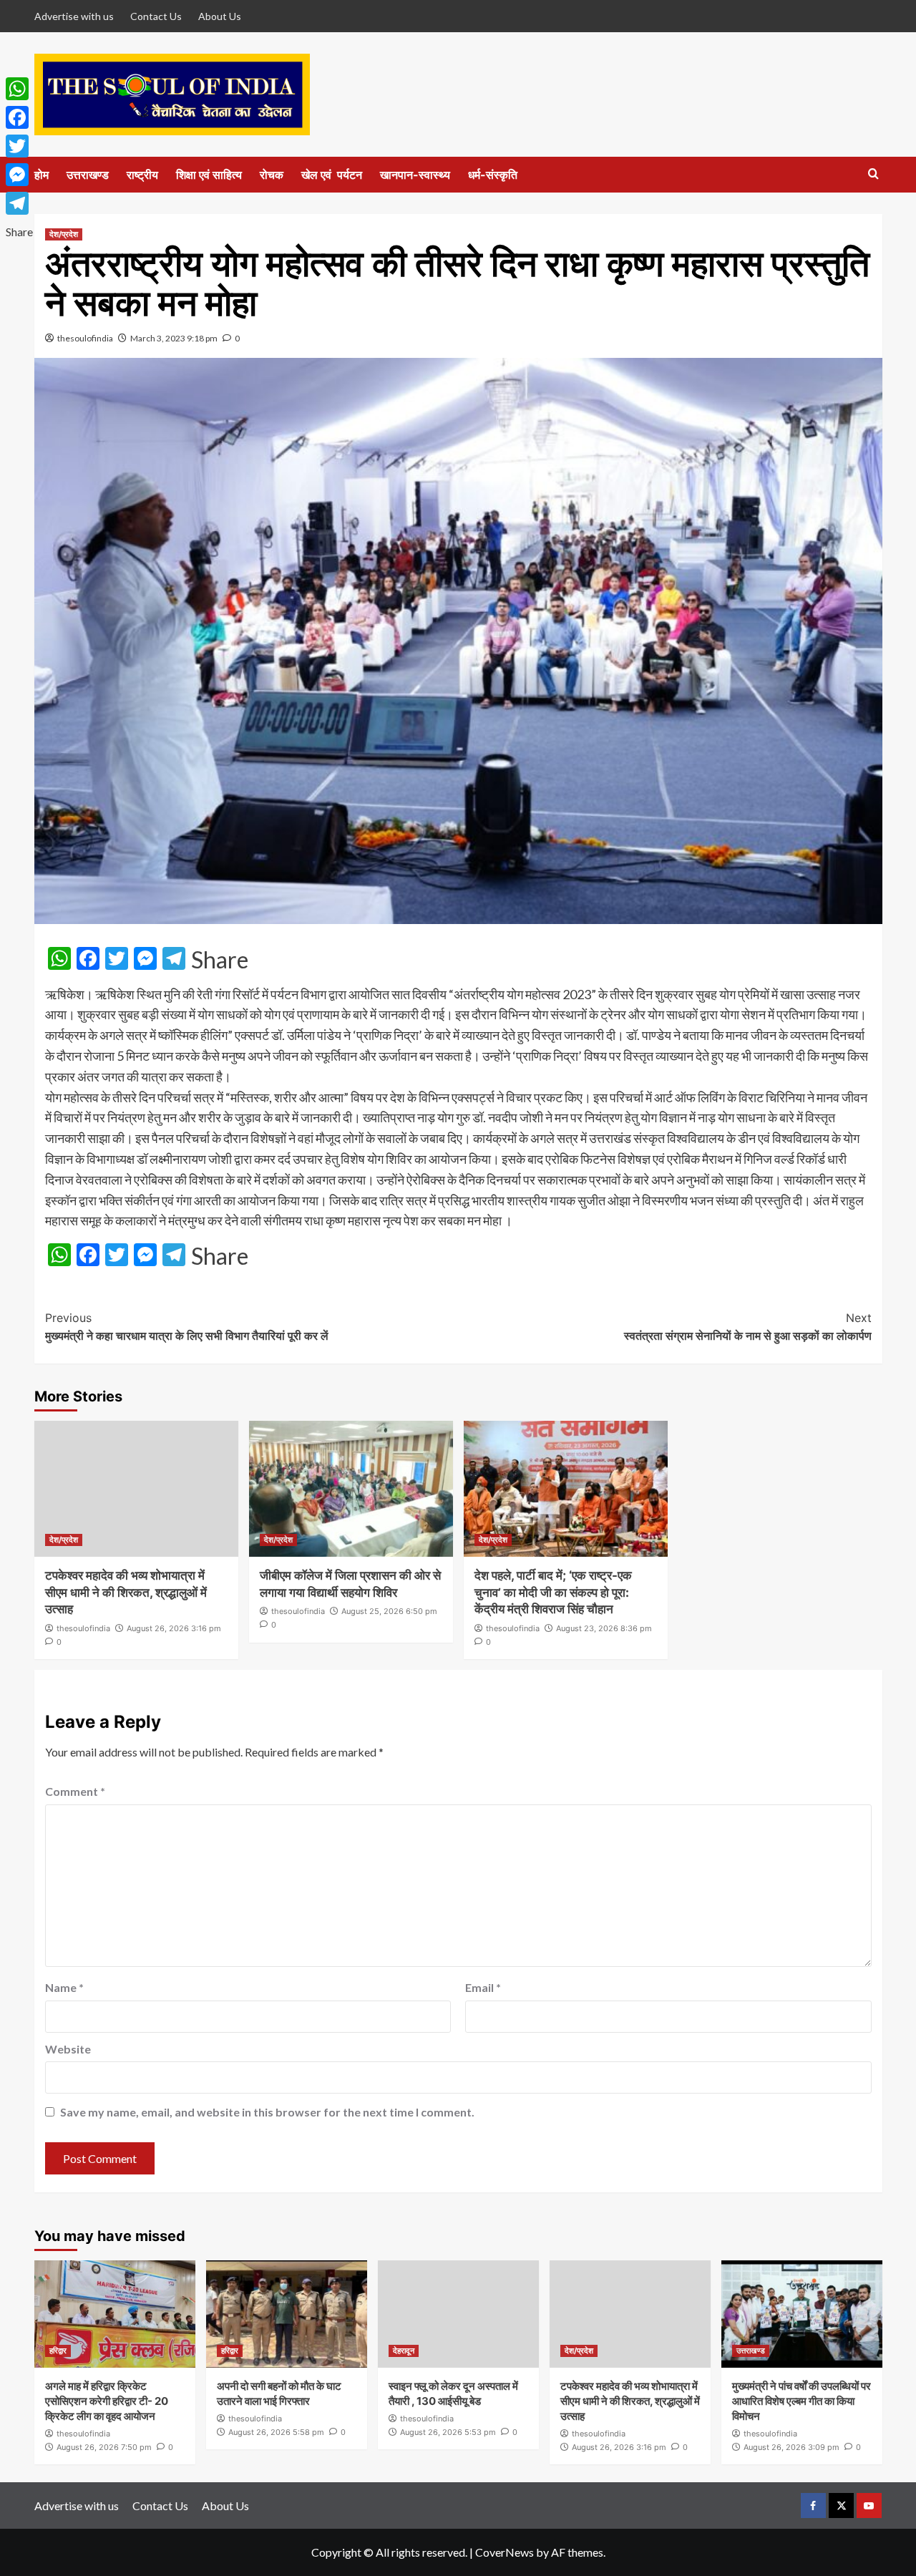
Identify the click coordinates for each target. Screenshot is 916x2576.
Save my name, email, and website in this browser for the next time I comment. (267, 2112)
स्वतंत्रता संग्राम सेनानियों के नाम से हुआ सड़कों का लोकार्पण (748, 1327)
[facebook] (813, 2505)
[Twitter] (19, 146)
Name (64, 1987)
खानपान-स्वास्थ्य (415, 175)
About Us (220, 16)
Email (483, 1987)
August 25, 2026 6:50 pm (389, 1611)
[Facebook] (19, 117)
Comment (75, 1791)
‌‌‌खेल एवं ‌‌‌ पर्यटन (332, 175)
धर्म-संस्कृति (493, 175)
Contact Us (156, 16)
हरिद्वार (58, 2351)
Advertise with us (74, 16)
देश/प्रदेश (64, 234)
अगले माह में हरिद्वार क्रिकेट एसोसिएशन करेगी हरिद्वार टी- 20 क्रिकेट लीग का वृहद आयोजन (107, 2401)
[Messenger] (19, 175)
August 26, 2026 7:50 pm (104, 2447)
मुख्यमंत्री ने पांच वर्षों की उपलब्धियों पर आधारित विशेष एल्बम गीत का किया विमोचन (801, 2401)
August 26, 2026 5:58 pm (276, 2432)
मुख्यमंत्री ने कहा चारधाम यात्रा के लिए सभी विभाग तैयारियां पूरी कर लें (187, 1327)
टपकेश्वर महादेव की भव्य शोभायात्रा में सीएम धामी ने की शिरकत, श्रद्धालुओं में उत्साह (126, 1593)
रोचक (272, 175)
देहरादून (404, 2351)
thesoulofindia (85, 338)
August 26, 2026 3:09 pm (791, 2447)
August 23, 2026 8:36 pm (604, 1628)
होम (42, 175)
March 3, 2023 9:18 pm (174, 338)
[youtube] (869, 2505)
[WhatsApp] (19, 89)
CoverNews (505, 2552)
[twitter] (841, 2505)
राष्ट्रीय (142, 175)
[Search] (873, 174)
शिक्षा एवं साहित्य (209, 175)
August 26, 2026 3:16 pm (174, 1628)
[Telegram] (19, 203)
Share (220, 960)
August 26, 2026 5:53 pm (448, 2432)
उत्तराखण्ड (88, 175)
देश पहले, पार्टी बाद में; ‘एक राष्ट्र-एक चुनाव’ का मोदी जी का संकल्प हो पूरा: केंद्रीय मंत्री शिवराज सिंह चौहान (553, 1593)
